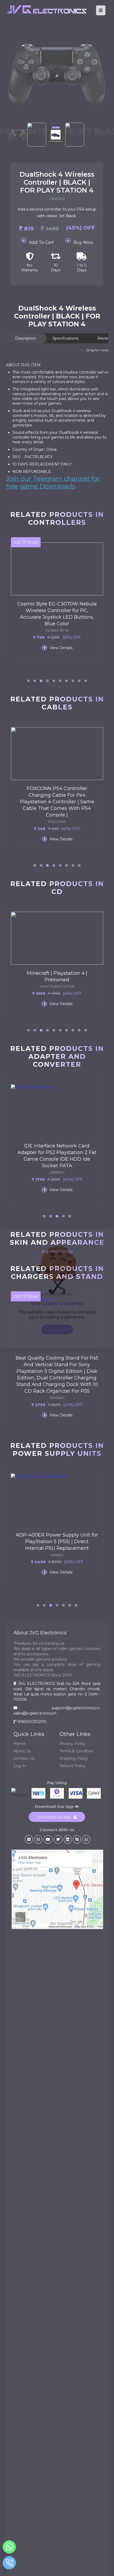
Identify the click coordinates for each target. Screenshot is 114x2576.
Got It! (57, 1330)
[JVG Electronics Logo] (47, 17)
